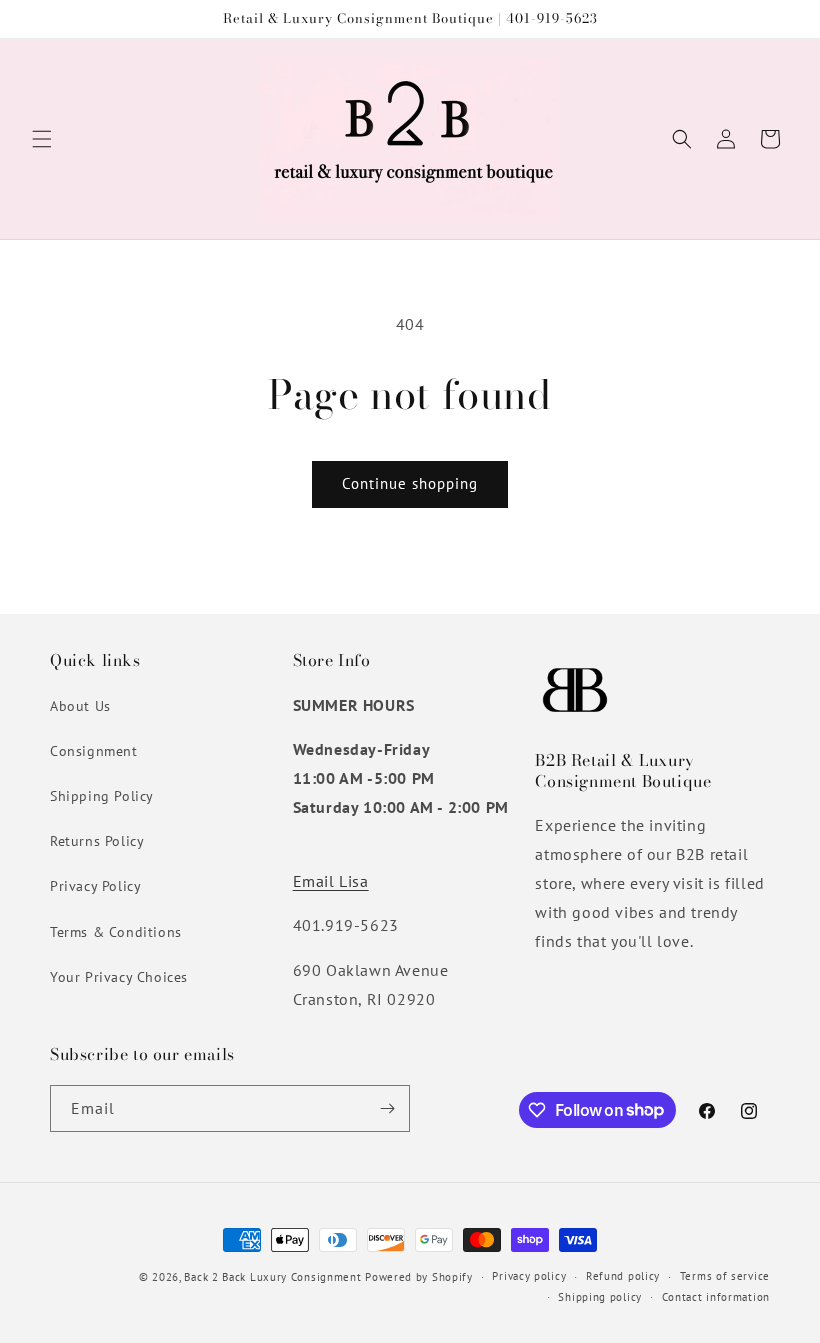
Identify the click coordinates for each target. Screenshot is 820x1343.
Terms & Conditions (116, 932)
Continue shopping (410, 483)
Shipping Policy (102, 796)
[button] (42, 139)
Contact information (716, 1297)
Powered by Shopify (419, 1277)
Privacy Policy (95, 886)
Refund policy (623, 1276)
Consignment (94, 751)
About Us (80, 706)
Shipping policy (600, 1297)
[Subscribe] (387, 1108)
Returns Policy (97, 841)
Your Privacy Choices (119, 977)
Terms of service (725, 1276)
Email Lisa (331, 881)
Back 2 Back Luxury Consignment (272, 1277)
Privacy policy (529, 1276)
